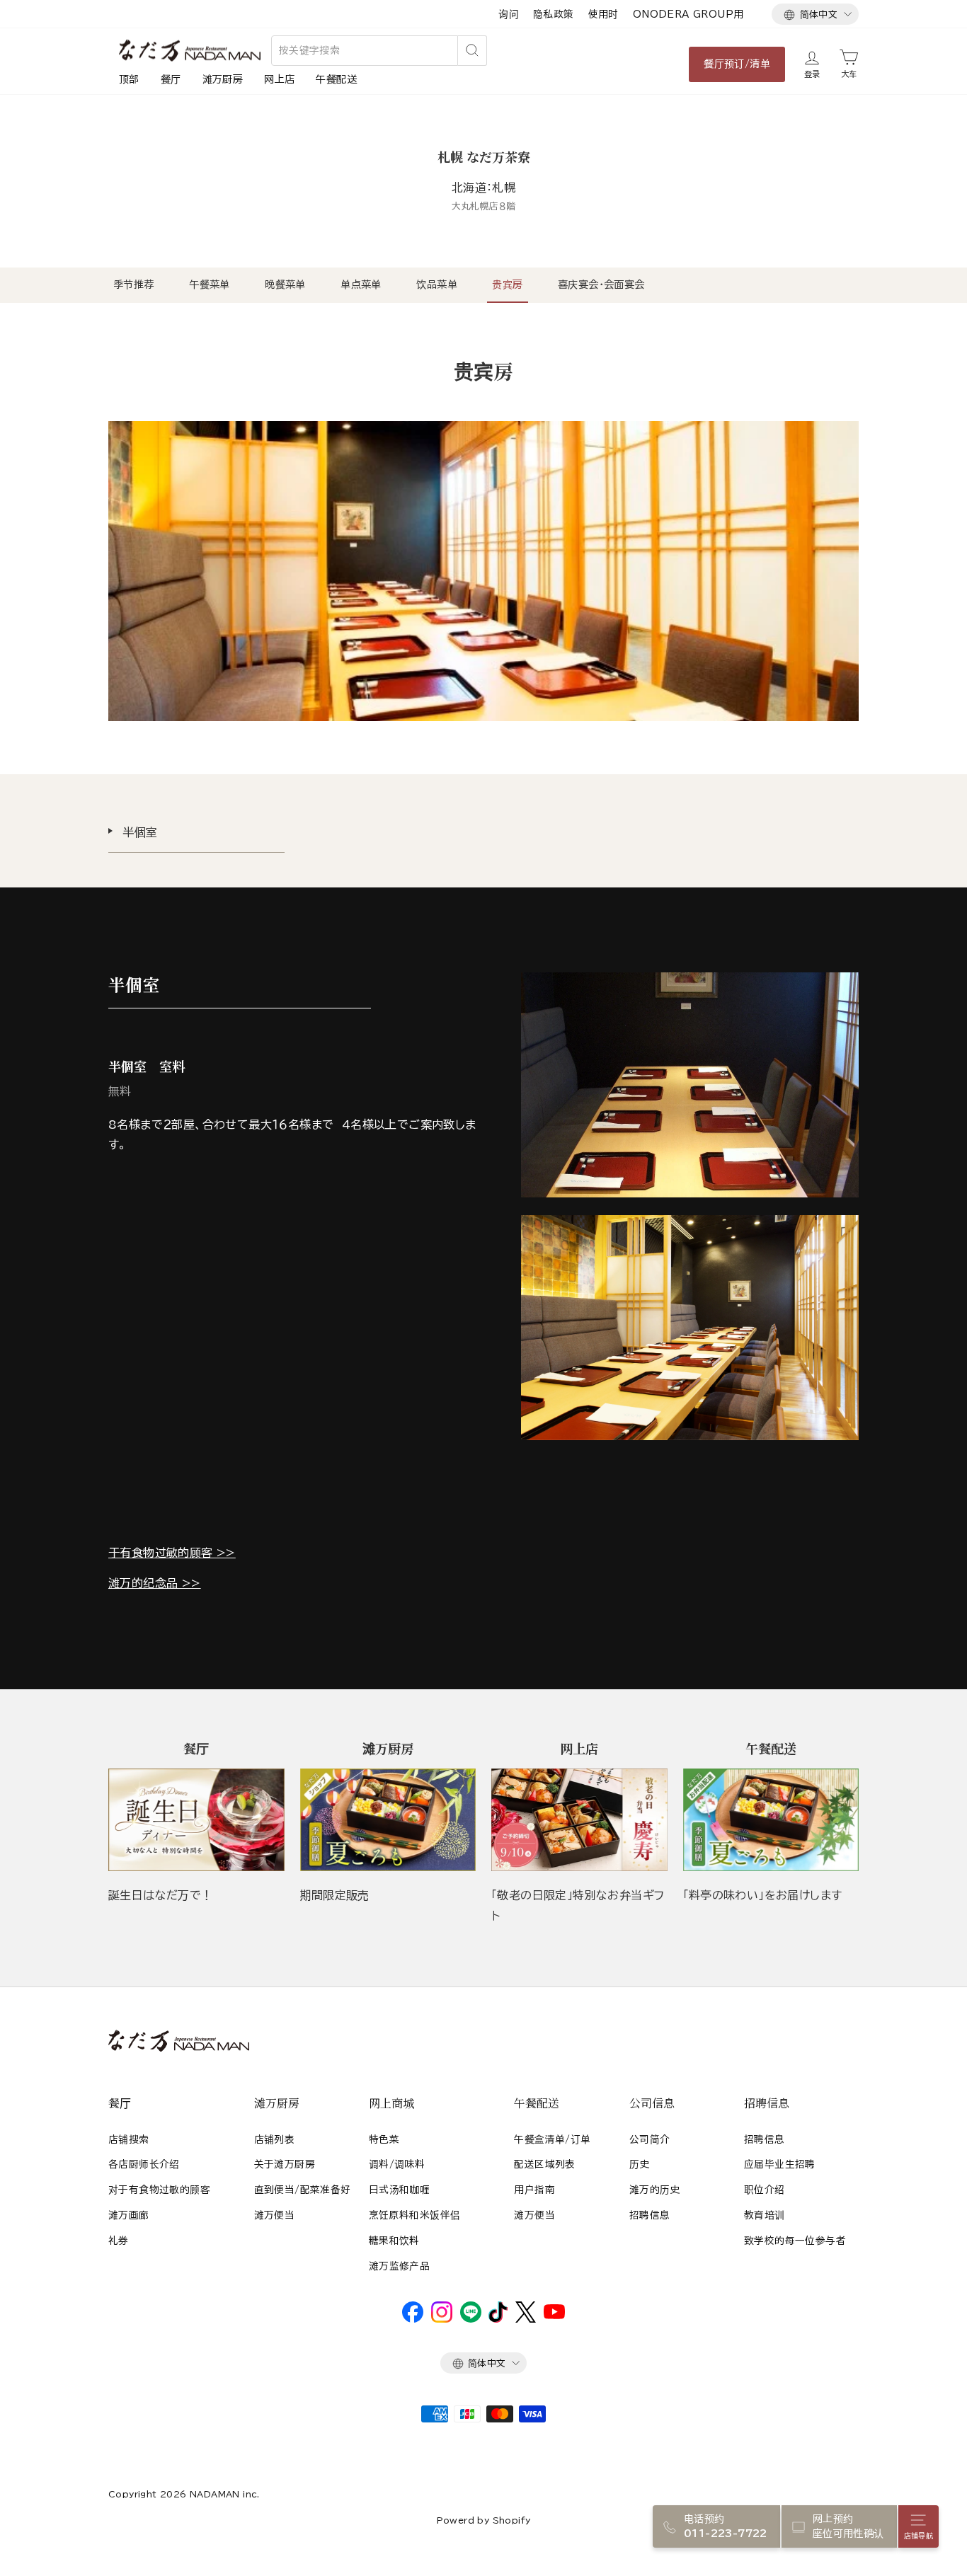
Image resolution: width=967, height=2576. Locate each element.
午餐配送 (336, 79)
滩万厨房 (223, 79)
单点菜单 (361, 284)
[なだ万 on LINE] (471, 2319)
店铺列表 (275, 2139)
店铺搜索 (129, 2139)
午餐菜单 (210, 284)
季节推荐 (134, 284)
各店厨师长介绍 (144, 2164)
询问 (509, 14)
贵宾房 (507, 284)
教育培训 (765, 2215)
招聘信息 (650, 2215)
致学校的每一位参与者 (795, 2241)
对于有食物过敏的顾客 (159, 2190)
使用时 (603, 14)
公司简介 (650, 2139)
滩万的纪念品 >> (155, 1583)
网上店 (279, 79)
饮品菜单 (437, 284)
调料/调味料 (397, 2164)
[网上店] (579, 1820)
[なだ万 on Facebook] (413, 2319)
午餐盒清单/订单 (552, 2139)
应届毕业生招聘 (780, 2164)
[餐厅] (196, 1820)
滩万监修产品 (399, 2266)
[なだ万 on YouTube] (554, 2316)
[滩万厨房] (388, 1820)
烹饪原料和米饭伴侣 (415, 2215)
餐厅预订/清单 (737, 64)
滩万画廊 (129, 2215)
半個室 (140, 832)
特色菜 (384, 2139)
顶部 (129, 79)
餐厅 (171, 79)
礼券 (119, 2241)
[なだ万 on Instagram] (442, 2319)
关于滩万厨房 (285, 2164)
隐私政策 (554, 14)
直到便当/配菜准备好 (303, 2190)
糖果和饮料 (394, 2241)
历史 (640, 2164)
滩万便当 (275, 2215)
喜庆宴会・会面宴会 (601, 284)
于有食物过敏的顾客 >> (172, 1553)
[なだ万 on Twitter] (526, 2319)
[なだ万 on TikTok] (498, 2319)
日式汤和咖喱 (399, 2190)
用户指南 (534, 2190)
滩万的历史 (655, 2190)
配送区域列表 (544, 2164)
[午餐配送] (771, 1820)
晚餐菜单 (285, 284)
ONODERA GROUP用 (688, 14)
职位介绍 (765, 2190)
